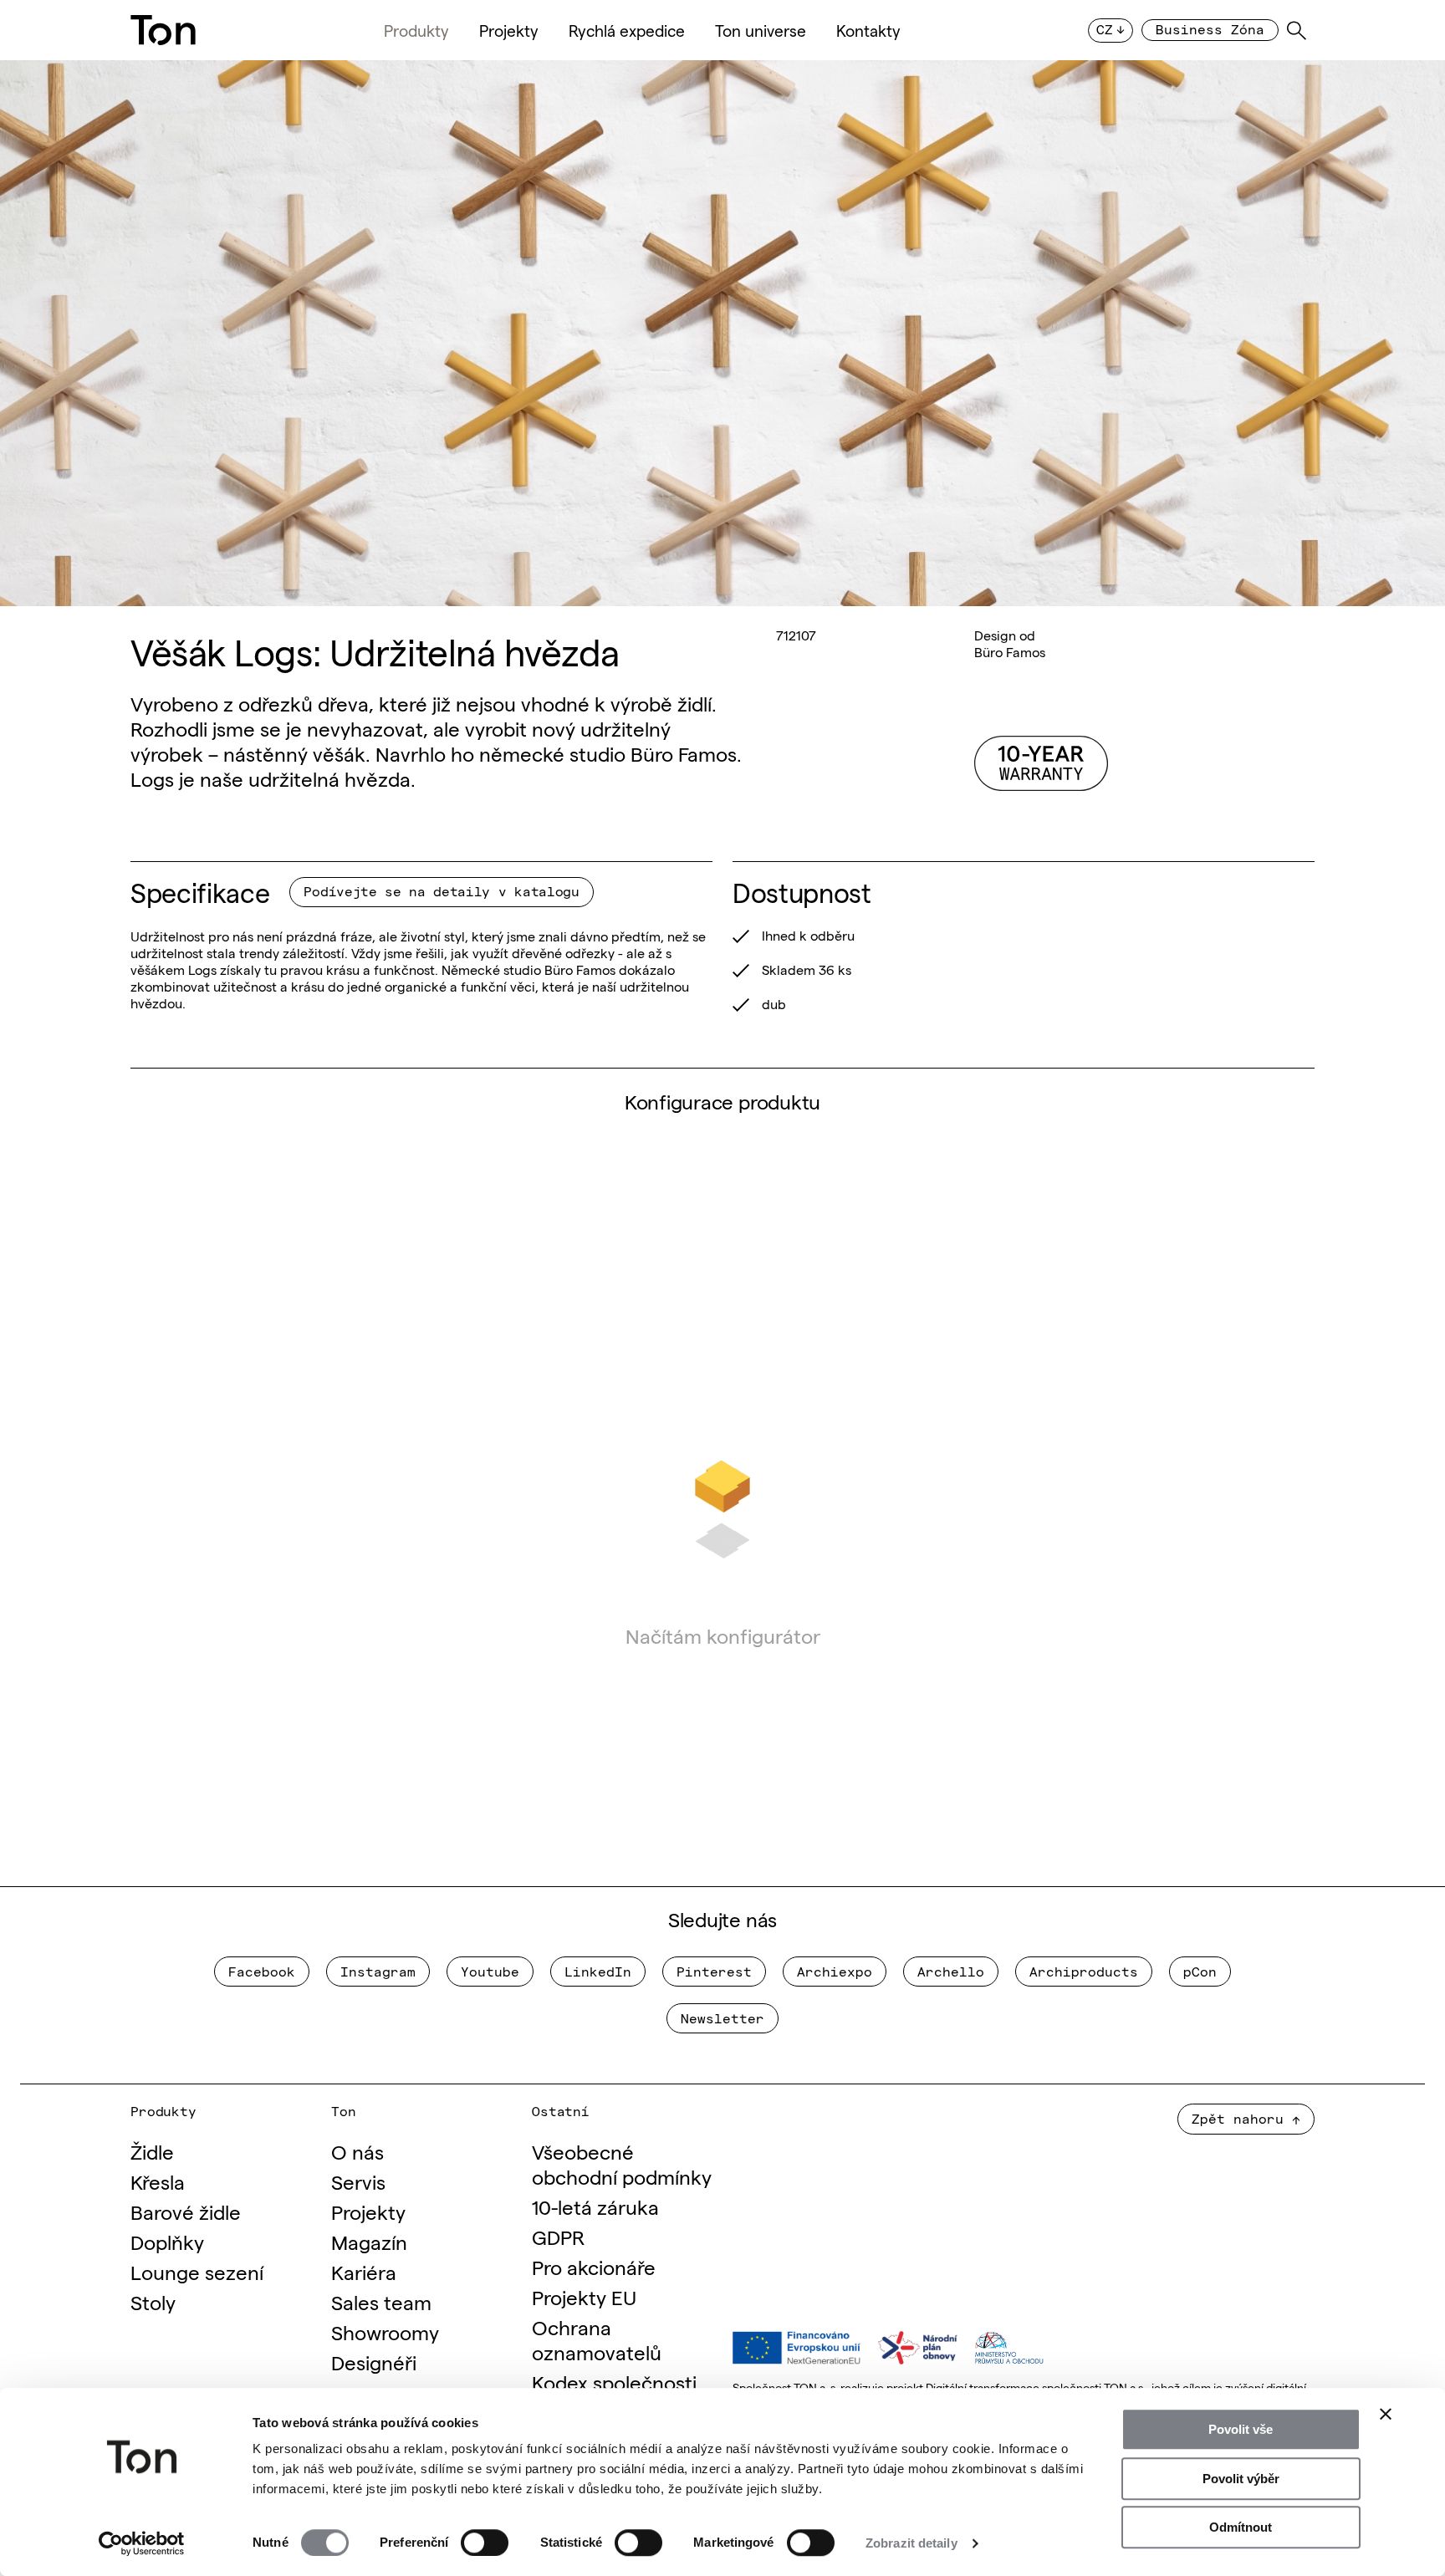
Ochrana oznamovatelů (597, 2339)
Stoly (153, 2301)
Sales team (381, 2301)
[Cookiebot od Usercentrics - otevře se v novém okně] (142, 2543)
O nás (357, 2151)
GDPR (558, 2236)
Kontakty (868, 30)
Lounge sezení (197, 2271)
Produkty (416, 30)
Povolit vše (1241, 2429)
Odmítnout (1241, 2527)
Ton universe (761, 30)
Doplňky (167, 2241)
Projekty (509, 30)
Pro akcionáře (594, 2266)
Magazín (369, 2241)
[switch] (485, 2543)
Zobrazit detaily (911, 2543)
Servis (358, 2181)
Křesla (158, 2181)
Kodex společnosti (614, 2382)
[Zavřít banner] (1386, 2414)
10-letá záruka (595, 2206)
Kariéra (364, 2271)
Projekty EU (584, 2296)
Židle (152, 2151)
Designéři (374, 2362)
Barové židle (186, 2211)
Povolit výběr (1241, 2479)
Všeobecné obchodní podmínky (622, 2163)
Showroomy (385, 2331)
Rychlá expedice (627, 30)
